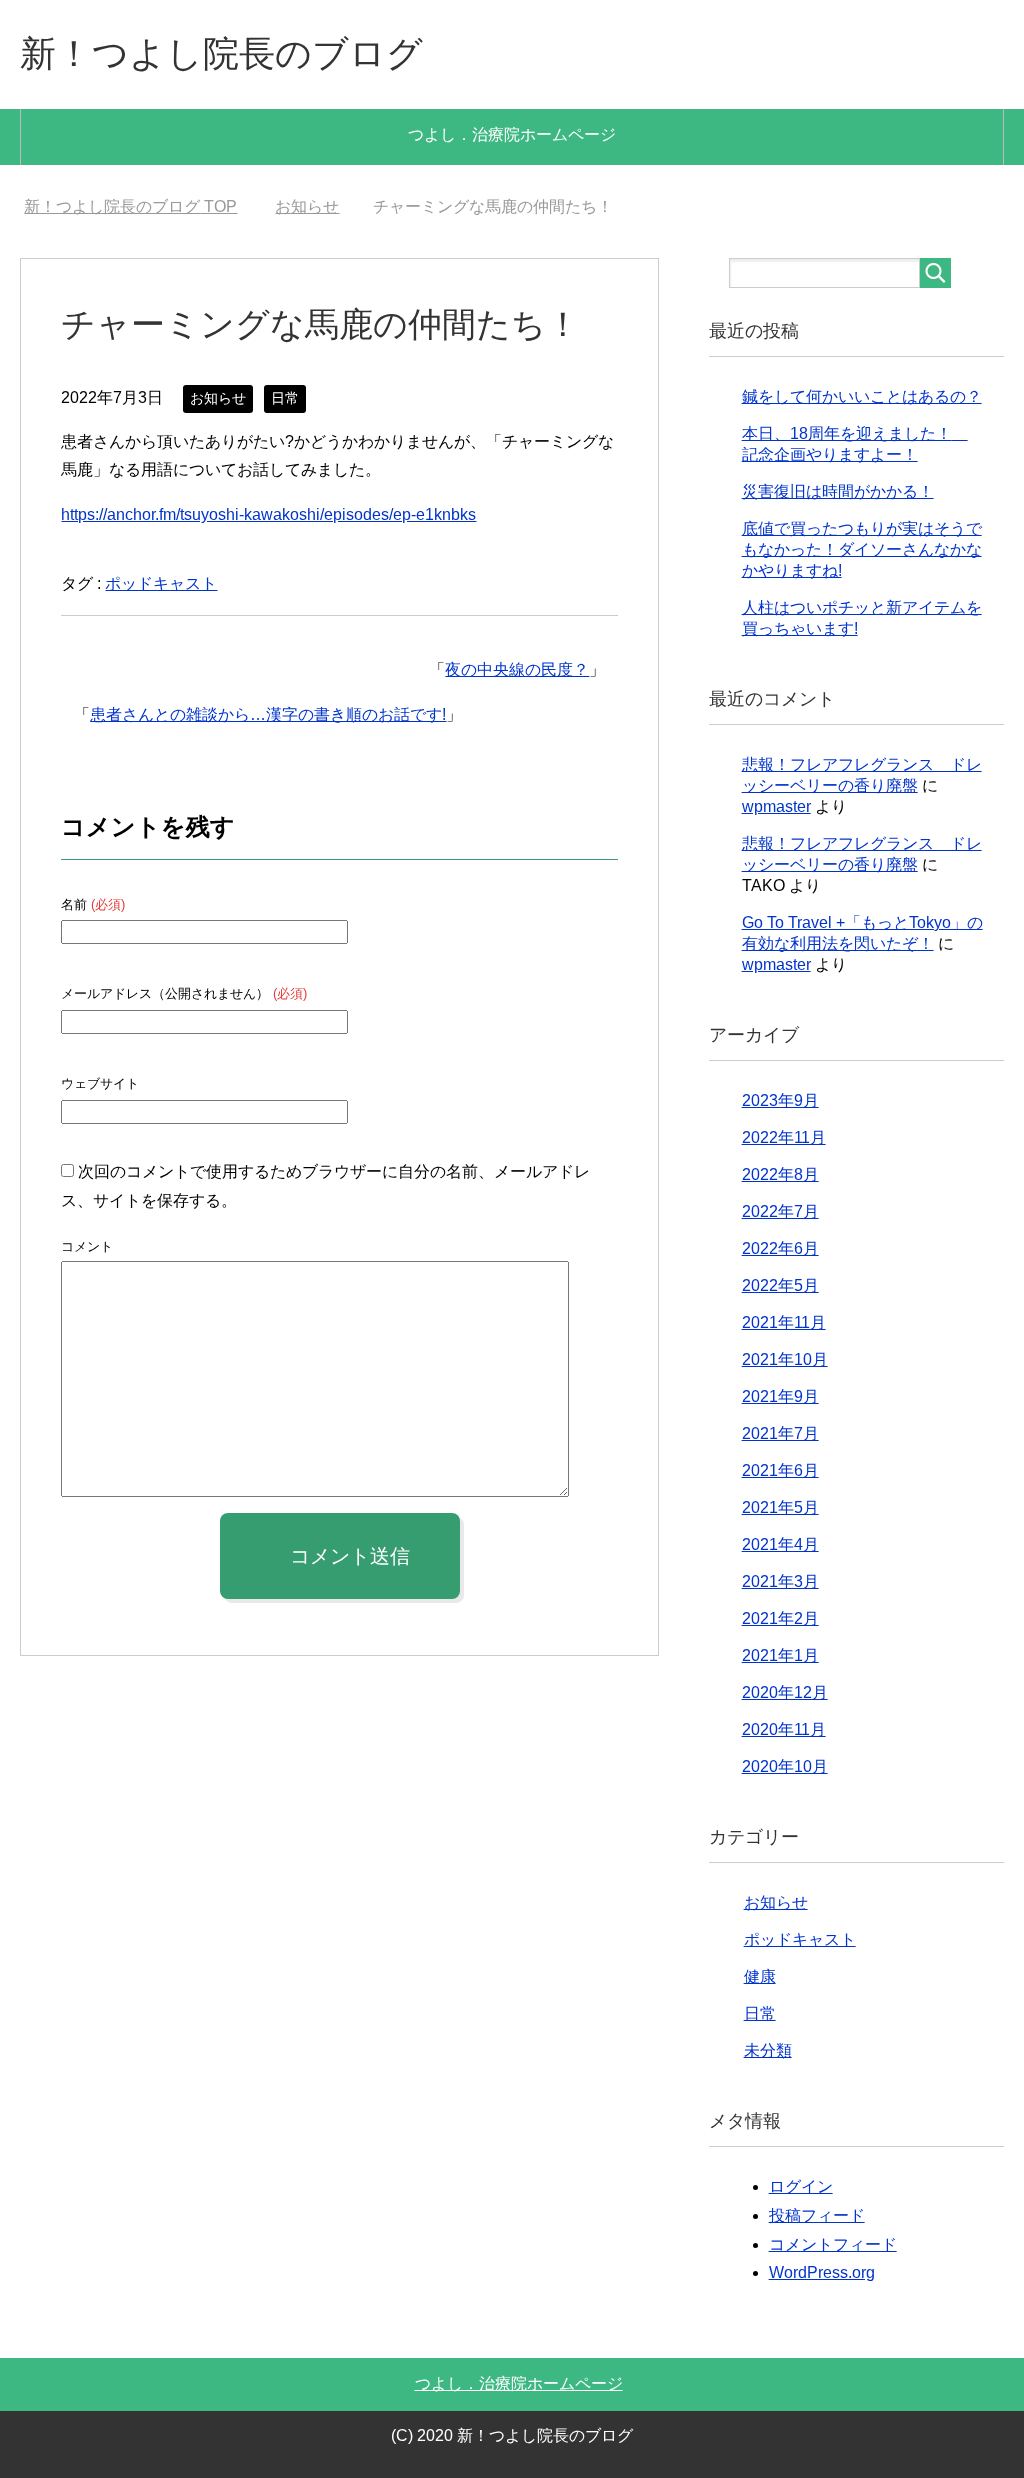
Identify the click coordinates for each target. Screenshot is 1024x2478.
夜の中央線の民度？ (517, 669)
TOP (130, 206)
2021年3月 (780, 1581)
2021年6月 (780, 1470)
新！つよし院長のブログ (221, 53)
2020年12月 (785, 1692)
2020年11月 (784, 1729)
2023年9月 (780, 1100)
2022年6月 (780, 1248)
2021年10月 (785, 1359)
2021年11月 (784, 1322)
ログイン (801, 2186)
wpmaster (776, 806)
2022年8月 (780, 1174)
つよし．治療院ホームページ (512, 134)
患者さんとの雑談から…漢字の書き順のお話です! (268, 714)
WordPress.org (822, 2272)
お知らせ (218, 398)
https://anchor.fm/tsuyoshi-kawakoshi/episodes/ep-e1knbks (268, 514)
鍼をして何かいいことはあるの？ (862, 396)
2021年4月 (780, 1544)
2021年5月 (780, 1507)
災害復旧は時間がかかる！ (838, 491)
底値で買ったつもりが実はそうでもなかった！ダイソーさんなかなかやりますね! (862, 549)
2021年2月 (780, 1618)
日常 (285, 398)
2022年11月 (784, 1137)
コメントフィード (833, 2244)
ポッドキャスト (161, 583)
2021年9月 (780, 1396)
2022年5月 (780, 1285)
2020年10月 (785, 1766)
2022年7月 (780, 1211)
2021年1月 (780, 1655)
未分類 (768, 2050)
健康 (760, 1976)
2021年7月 (780, 1433)
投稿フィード (817, 2215)
